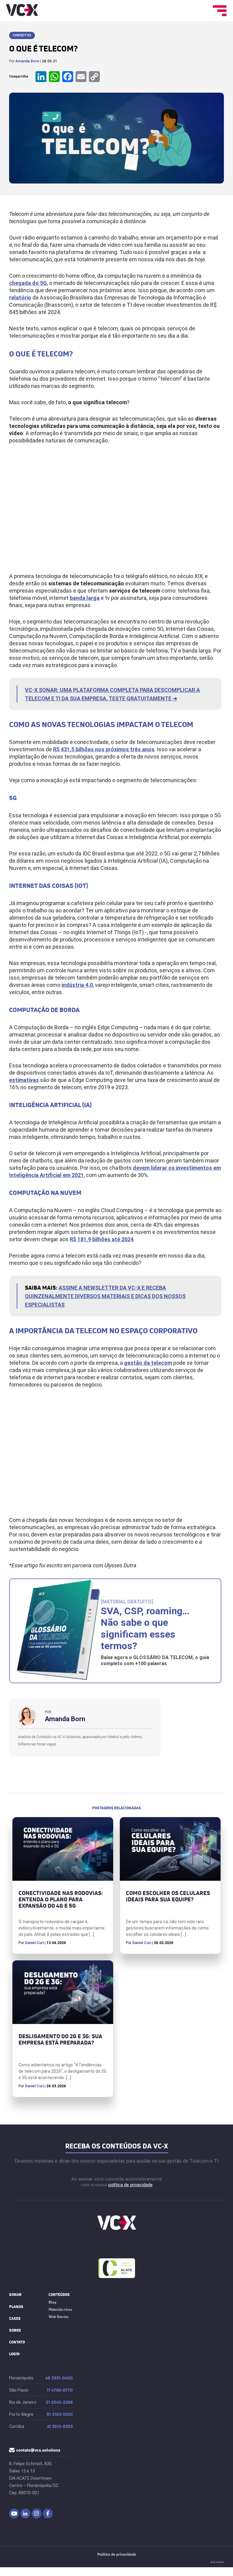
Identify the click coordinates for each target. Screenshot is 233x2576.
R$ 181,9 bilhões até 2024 (102, 1239)
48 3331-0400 (59, 2378)
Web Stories (59, 2317)
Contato (17, 2342)
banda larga (85, 598)
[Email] (81, 77)
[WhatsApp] (54, 77)
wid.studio (217, 2562)
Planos (16, 2307)
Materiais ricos (60, 2309)
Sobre (15, 2330)
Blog (52, 2302)
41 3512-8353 (60, 2427)
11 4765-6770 (60, 2390)
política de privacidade (130, 2185)
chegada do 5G (28, 283)
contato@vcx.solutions (38, 2450)
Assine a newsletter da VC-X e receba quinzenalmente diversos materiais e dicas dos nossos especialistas (105, 1296)
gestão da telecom (148, 1363)
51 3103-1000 (60, 2414)
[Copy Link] (94, 77)
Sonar (15, 2295)
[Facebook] (68, 77)
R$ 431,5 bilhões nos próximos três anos (104, 749)
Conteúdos (59, 2295)
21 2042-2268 (59, 2402)
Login (14, 2354)
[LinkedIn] (41, 77)
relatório (20, 298)
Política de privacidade (117, 2555)
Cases (15, 2318)
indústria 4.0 (77, 985)
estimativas (24, 1080)
